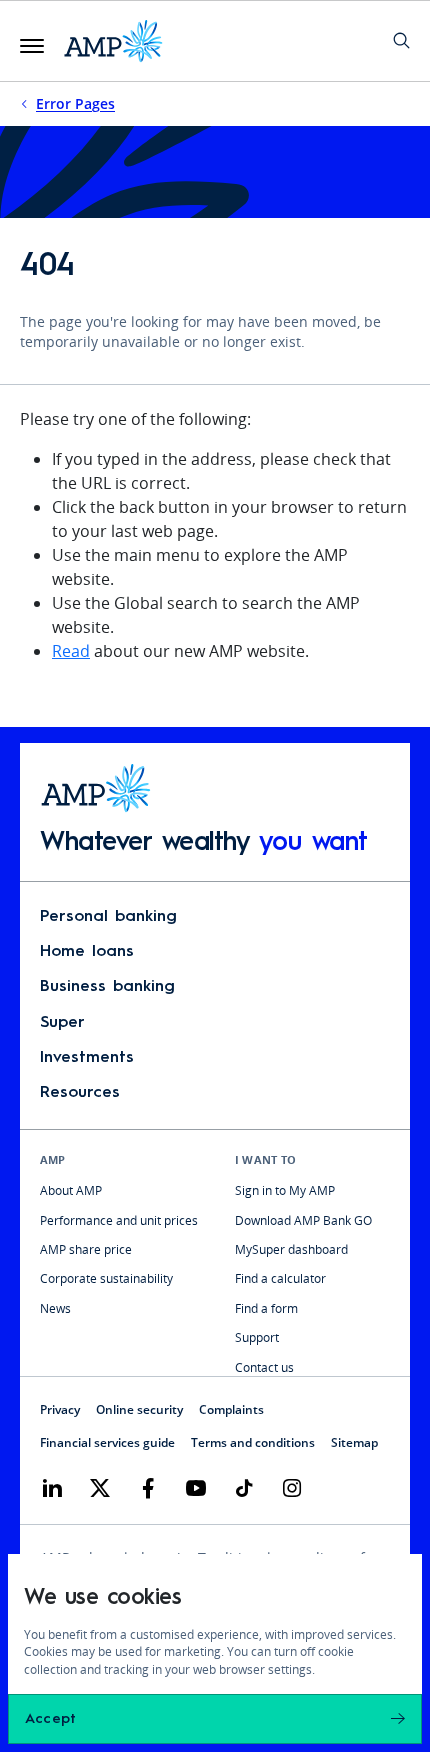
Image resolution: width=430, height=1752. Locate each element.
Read (71, 651)
